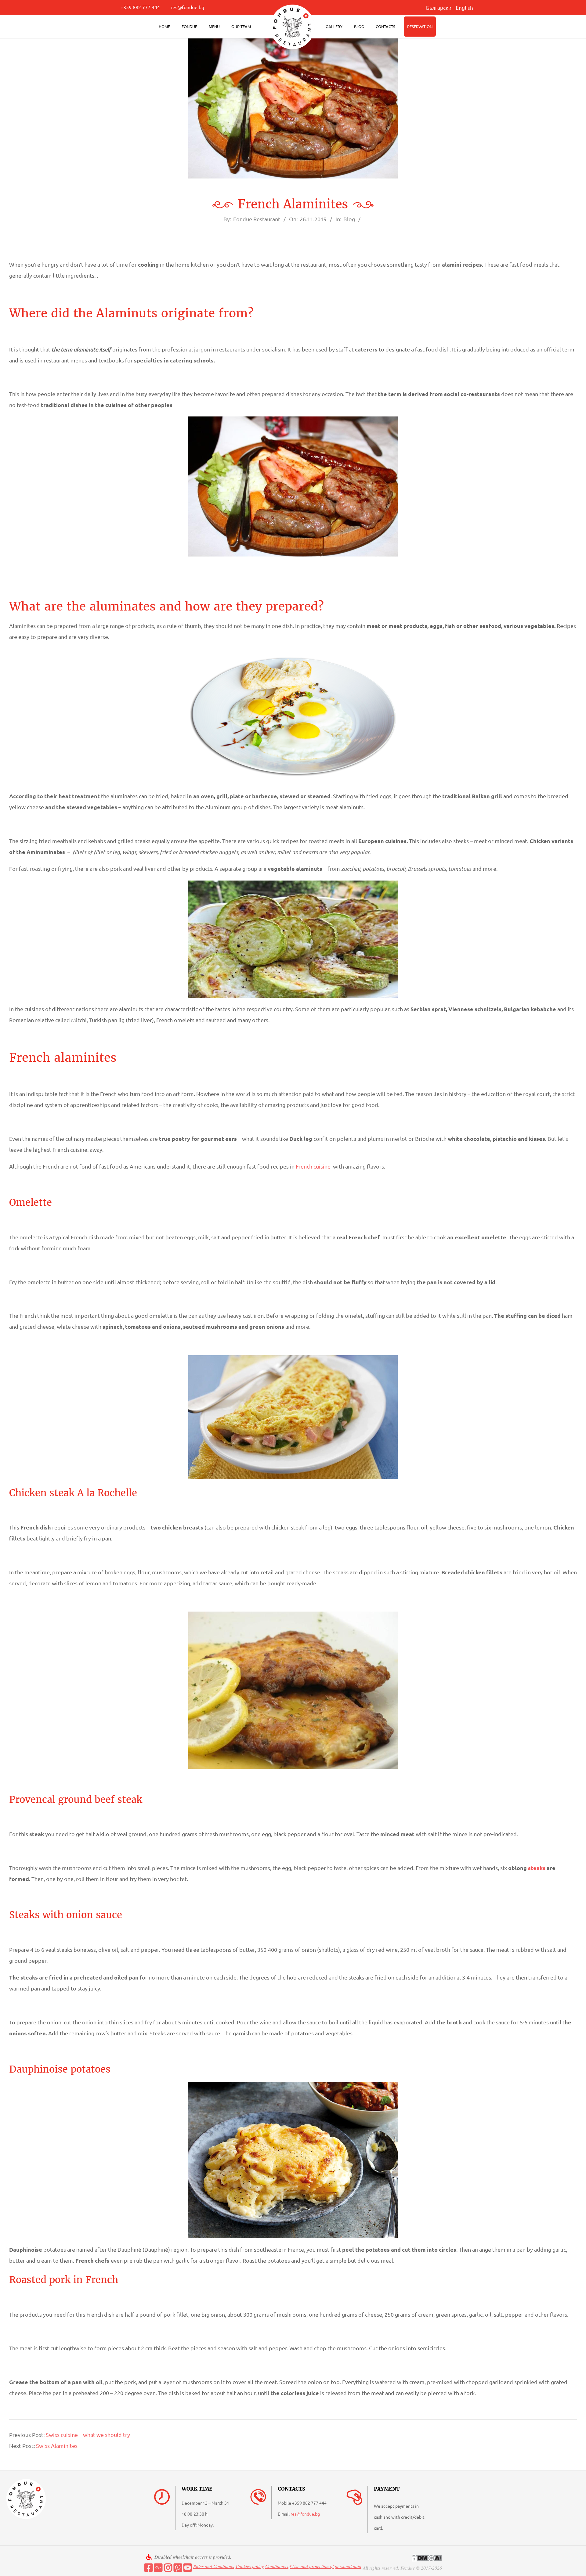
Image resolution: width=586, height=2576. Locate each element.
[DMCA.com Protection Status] (427, 2558)
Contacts (385, 26)
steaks (537, 1868)
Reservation (420, 26)
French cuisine (313, 1166)
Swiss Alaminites (57, 2446)
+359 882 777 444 (140, 7)
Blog (359, 26)
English (464, 7)
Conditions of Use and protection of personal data (313, 2566)
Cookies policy (250, 2566)
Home (164, 26)
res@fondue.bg (187, 7)
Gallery (334, 26)
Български (439, 7)
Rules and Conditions (214, 2566)
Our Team (241, 26)
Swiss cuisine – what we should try (88, 2435)
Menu (214, 26)
